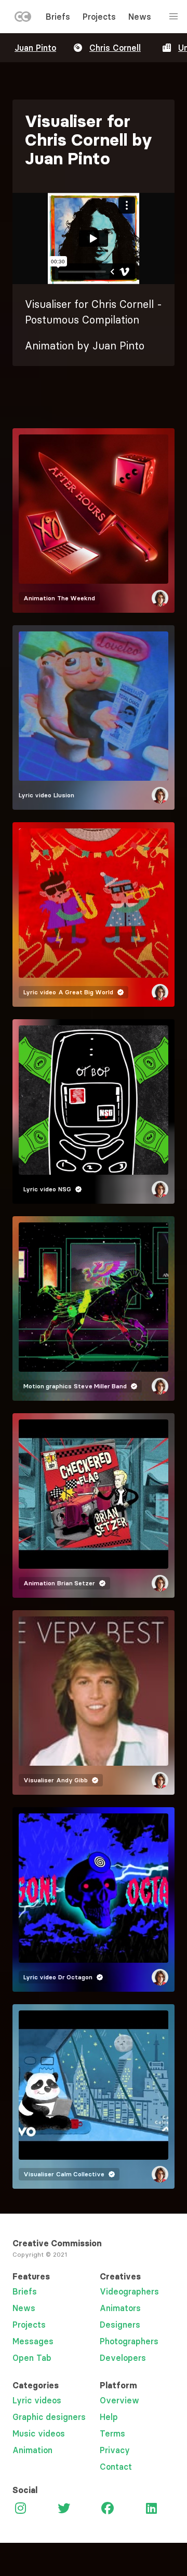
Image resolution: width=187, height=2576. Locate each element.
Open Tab (32, 2358)
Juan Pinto (35, 48)
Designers (120, 2325)
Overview (119, 2400)
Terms (112, 2433)
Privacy (115, 2450)
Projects (99, 17)
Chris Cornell (115, 48)
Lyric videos (37, 2400)
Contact (116, 2467)
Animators (120, 2308)
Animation (32, 2450)
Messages (33, 2341)
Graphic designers (49, 2417)
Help (109, 2417)
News (140, 17)
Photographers (129, 2341)
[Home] (23, 19)
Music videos (39, 2433)
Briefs (58, 17)
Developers (123, 2358)
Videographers (129, 2291)
